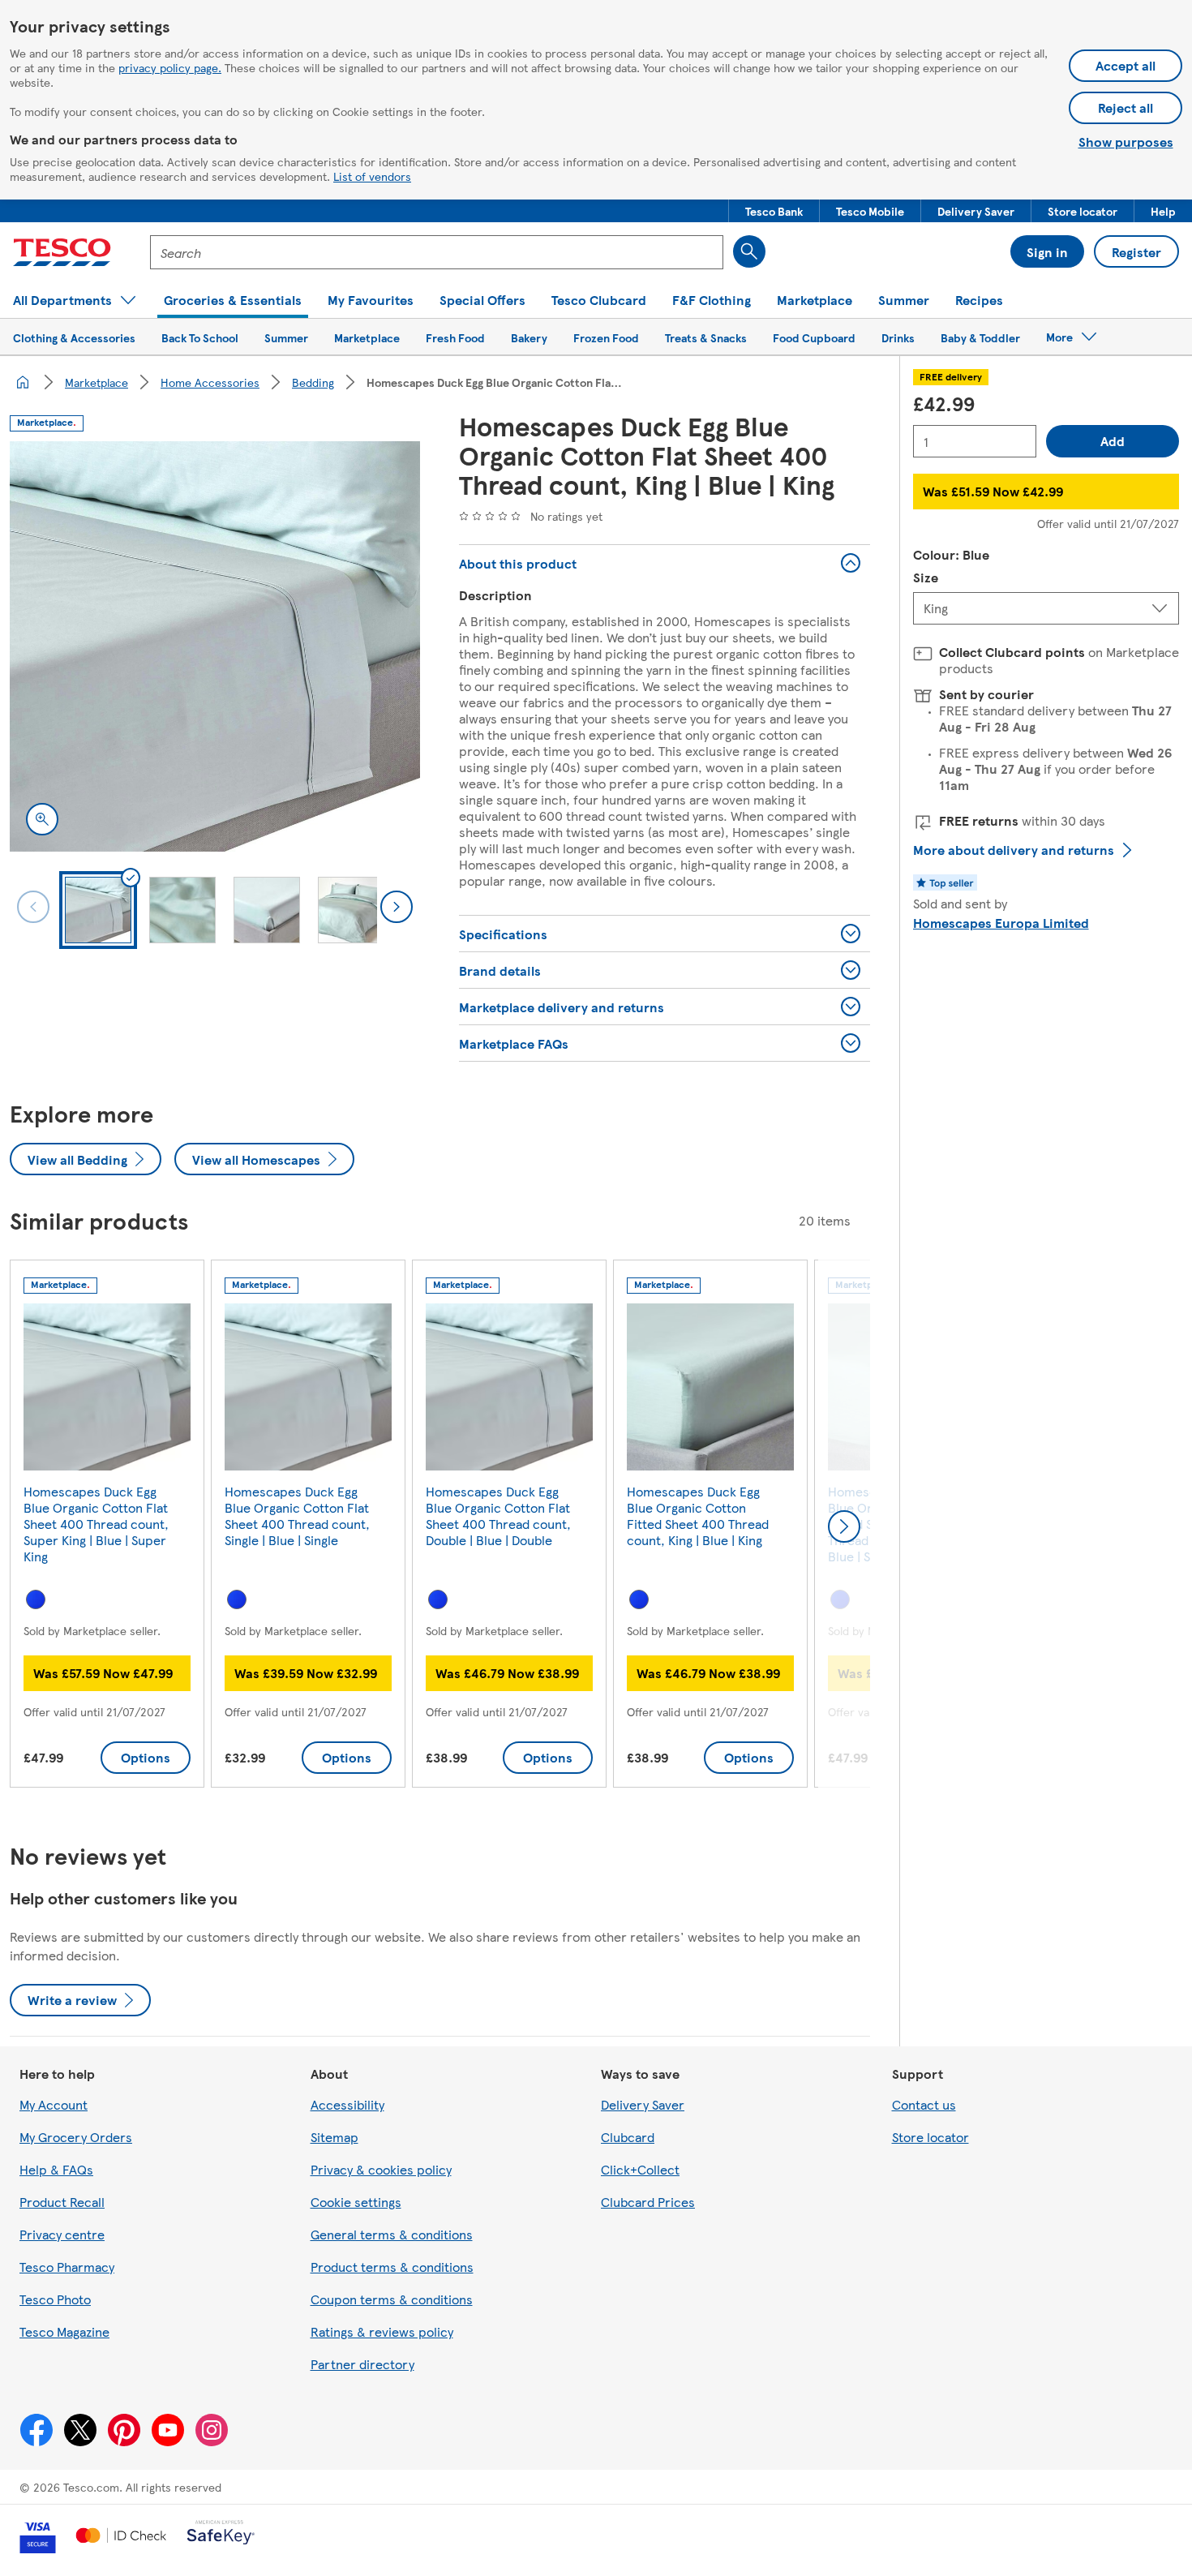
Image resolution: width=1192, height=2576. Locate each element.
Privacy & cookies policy (381, 2169)
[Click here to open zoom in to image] (42, 819)
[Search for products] (749, 251)
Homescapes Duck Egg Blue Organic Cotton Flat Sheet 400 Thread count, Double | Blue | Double (498, 1516)
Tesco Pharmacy (67, 2267)
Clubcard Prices (648, 2202)
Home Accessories (210, 382)
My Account (54, 2104)
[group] (107, 1527)
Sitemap (334, 2137)
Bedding (313, 382)
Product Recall (62, 2202)
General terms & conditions (392, 2234)
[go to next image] (397, 907)
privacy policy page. (170, 67)
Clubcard (628, 2137)
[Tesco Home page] (62, 252)
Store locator (930, 2137)
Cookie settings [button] (356, 2202)
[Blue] (36, 1599)
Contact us (924, 2104)
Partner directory (362, 2364)
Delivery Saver (643, 2104)
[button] (774, 211)
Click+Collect (640, 2169)
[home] (23, 382)
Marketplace (96, 382)
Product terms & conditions (392, 2267)
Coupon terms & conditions (392, 2299)
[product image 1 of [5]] (215, 646)
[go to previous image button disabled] (33, 907)
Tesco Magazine (64, 2331)
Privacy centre (62, 2234)
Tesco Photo (55, 2299)
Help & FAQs (56, 2169)
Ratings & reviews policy (382, 2331)
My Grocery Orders (76, 2137)
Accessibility (347, 2104)
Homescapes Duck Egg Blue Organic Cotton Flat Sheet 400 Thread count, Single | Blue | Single (297, 1516)
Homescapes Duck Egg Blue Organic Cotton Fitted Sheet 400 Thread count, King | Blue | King (698, 1516)
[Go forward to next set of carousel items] (844, 1526)
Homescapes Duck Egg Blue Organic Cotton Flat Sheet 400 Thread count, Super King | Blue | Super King (96, 1524)
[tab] (98, 910)
